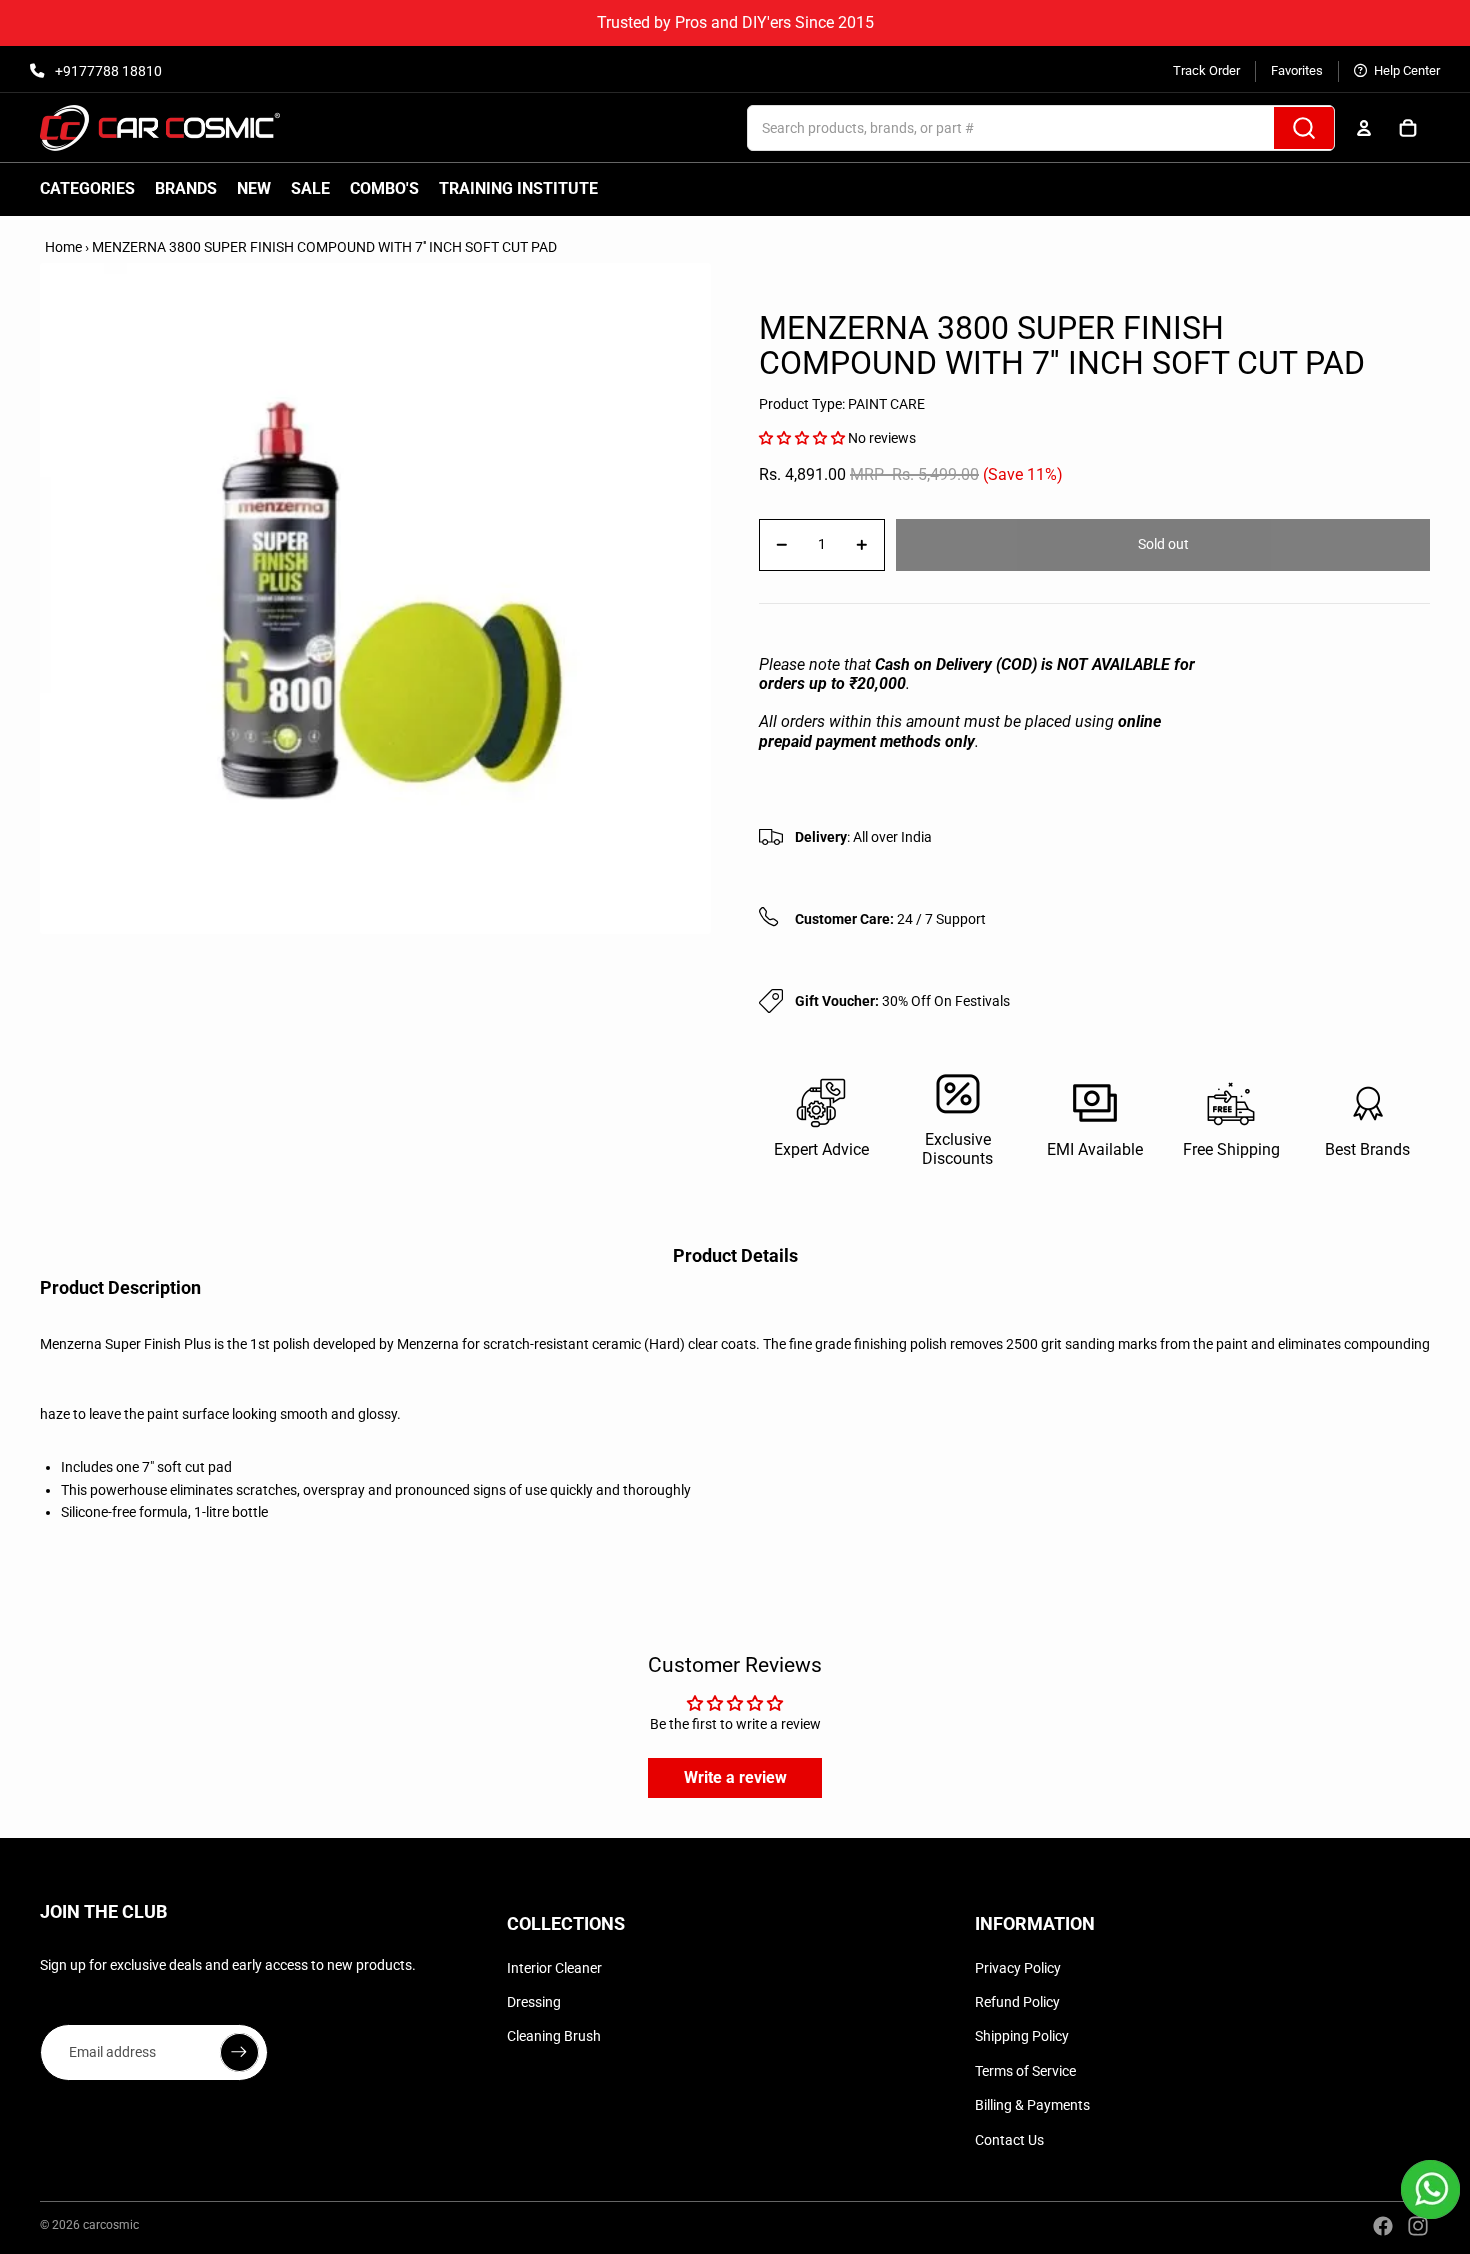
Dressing (534, 2002)
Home (63, 247)
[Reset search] (1252, 128)
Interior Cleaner (554, 1968)
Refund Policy (1017, 2002)
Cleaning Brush (554, 2036)
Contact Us (1009, 2140)
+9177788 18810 (107, 71)
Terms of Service (1025, 2071)
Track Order (1206, 70)
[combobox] (989, 128)
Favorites (1297, 70)
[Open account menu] (1364, 128)
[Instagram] (1418, 2226)
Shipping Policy (1022, 2036)
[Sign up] (239, 2052)
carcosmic (111, 2225)
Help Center (1405, 70)
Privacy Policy (1018, 1968)
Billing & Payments (1032, 2105)
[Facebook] (1383, 2226)
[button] (802, 438)
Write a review (735, 1777)
